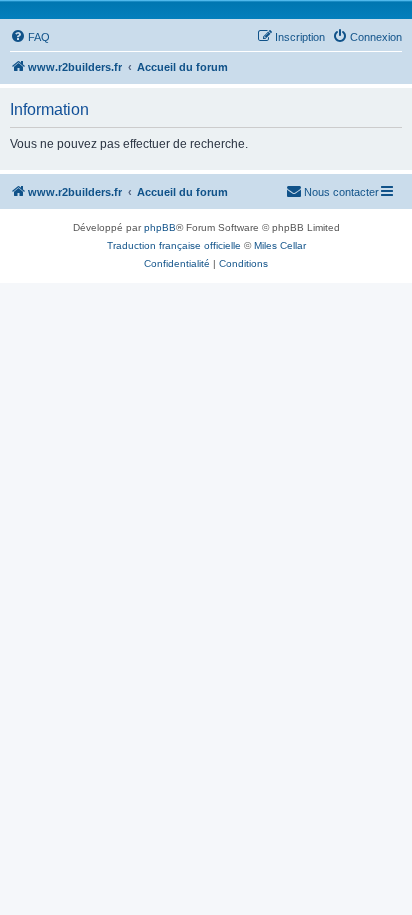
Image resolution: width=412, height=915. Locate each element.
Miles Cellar (280, 245)
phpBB (160, 227)
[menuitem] (30, 37)
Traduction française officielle (174, 245)
